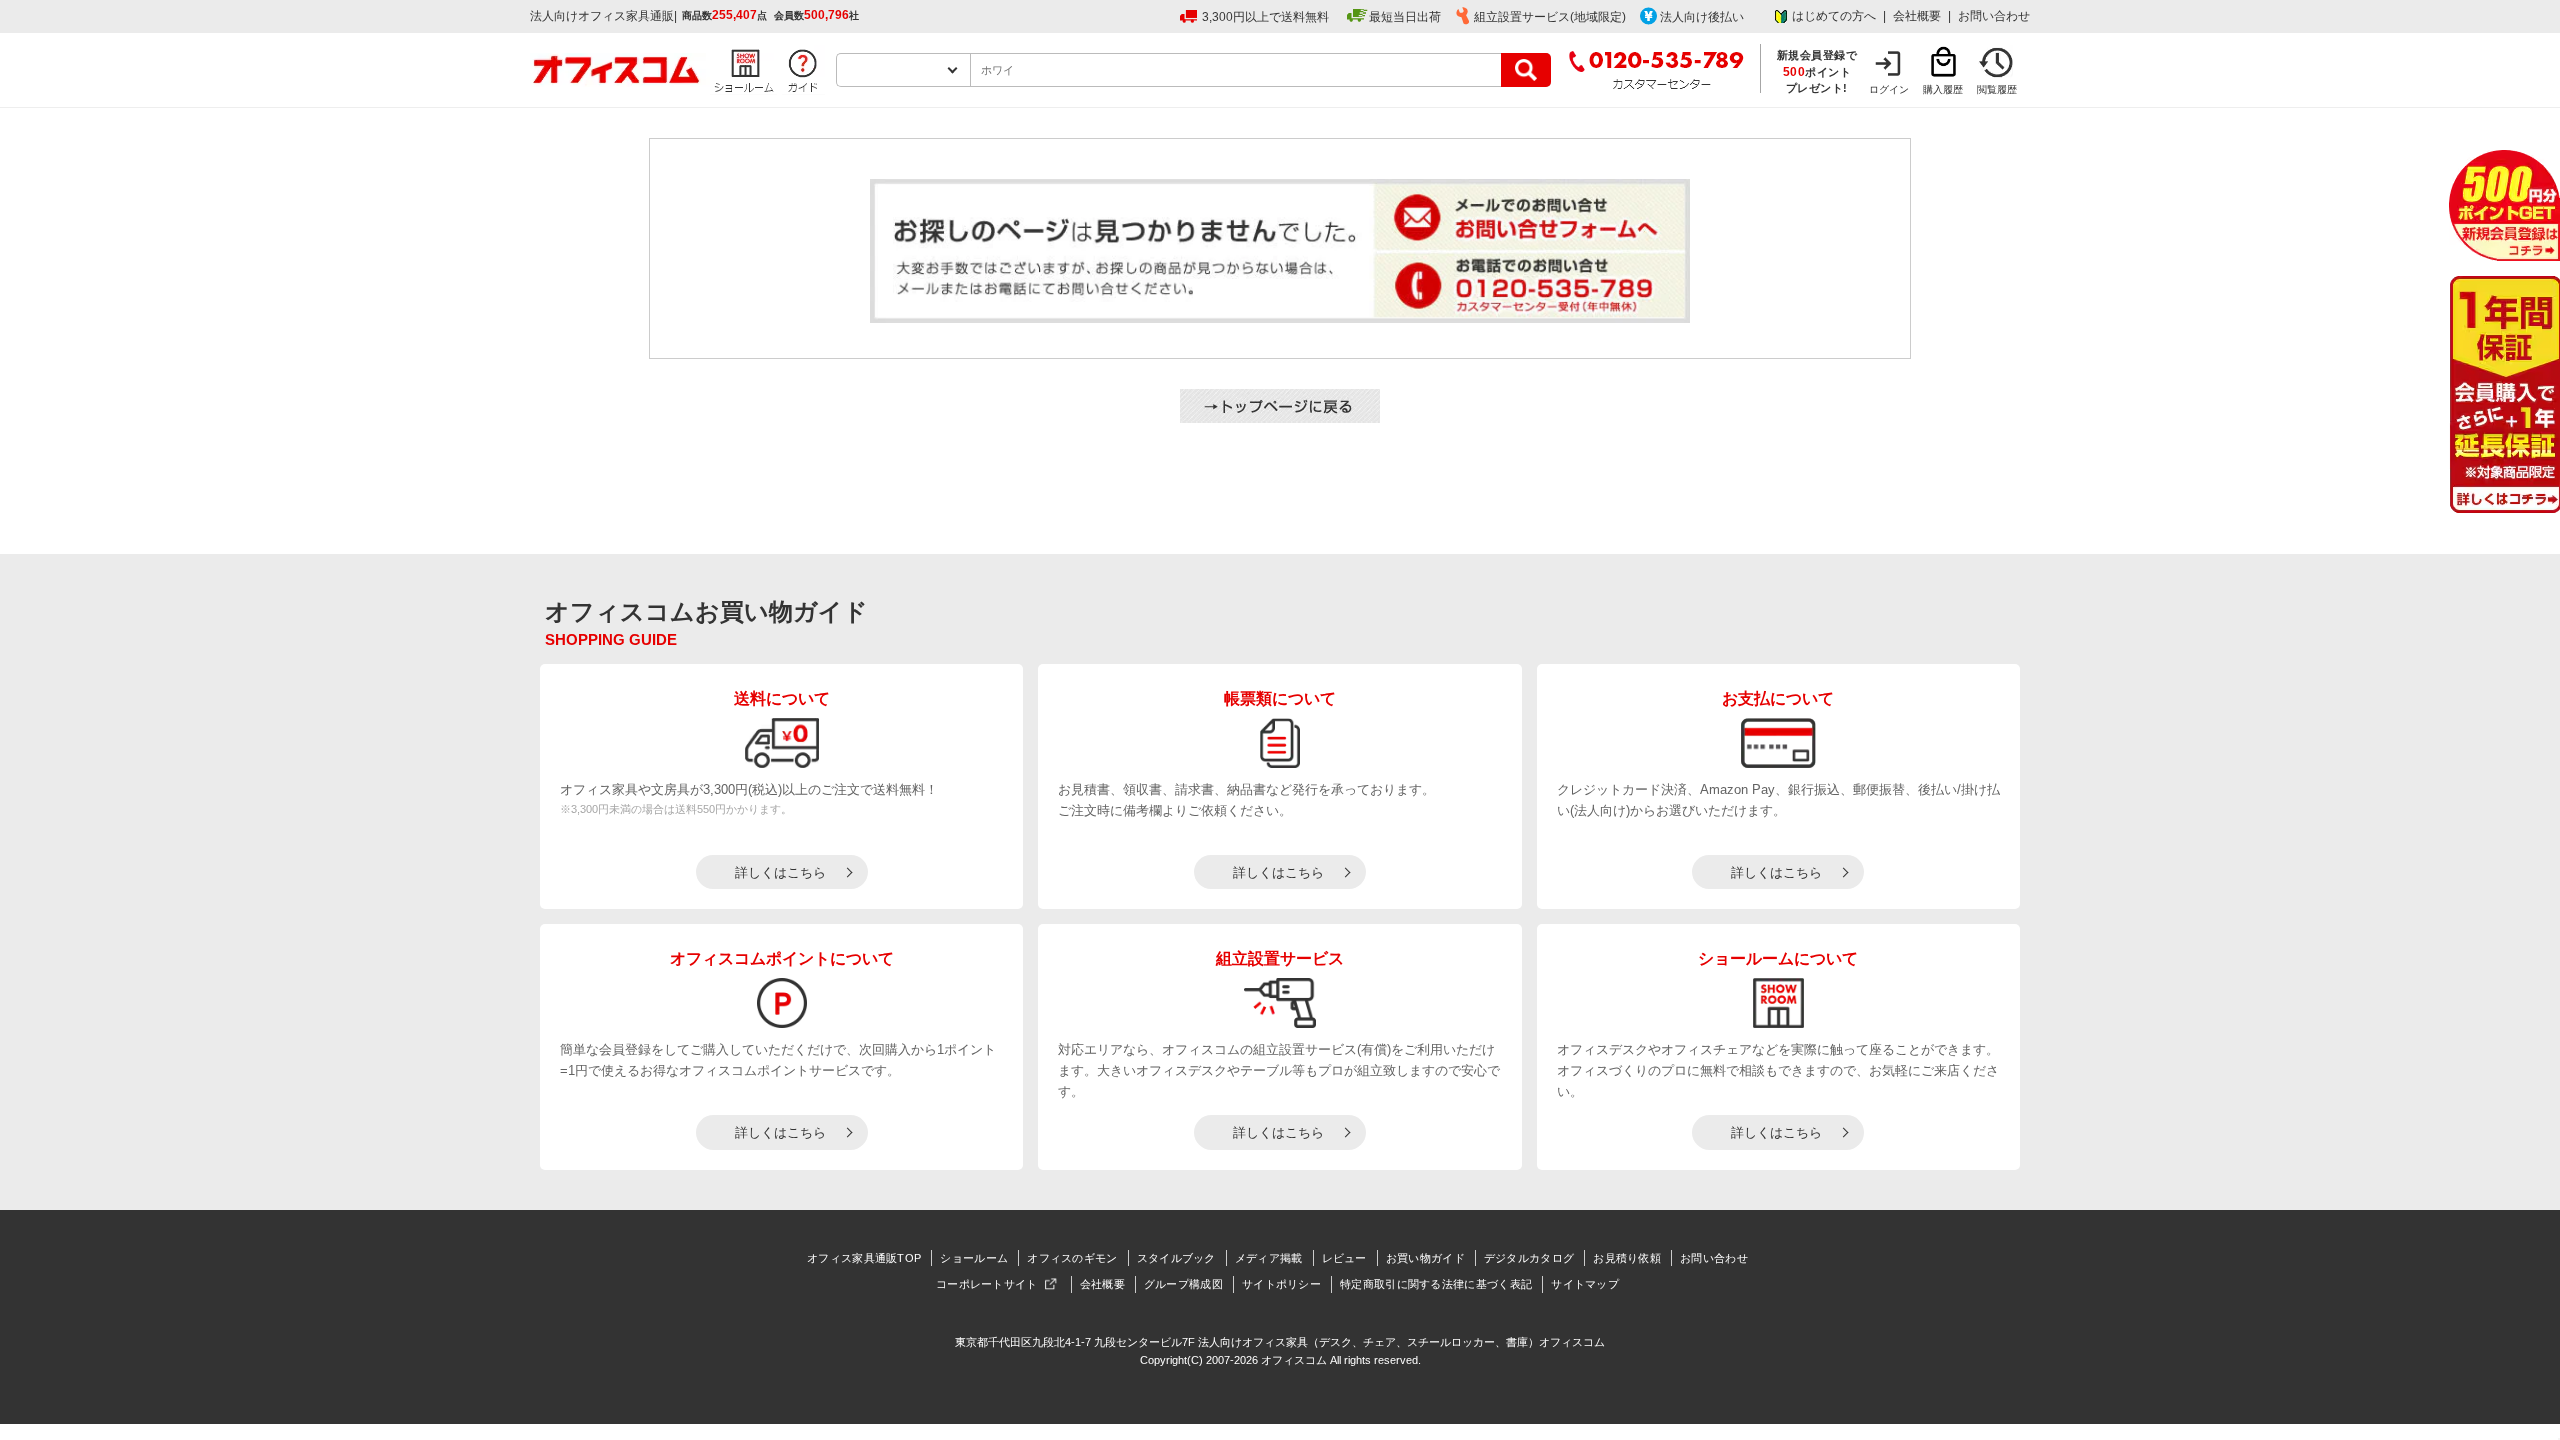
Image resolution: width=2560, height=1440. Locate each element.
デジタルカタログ (1529, 1258)
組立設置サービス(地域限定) (1550, 17)
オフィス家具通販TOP (864, 1258)
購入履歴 (1943, 89)
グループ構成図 (1183, 1284)
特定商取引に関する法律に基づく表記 (1436, 1284)
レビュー (1344, 1258)
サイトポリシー (1281, 1284)
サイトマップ (1585, 1284)
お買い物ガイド (1425, 1258)
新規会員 (2504, 205)
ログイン (1889, 89)
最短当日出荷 (1405, 17)
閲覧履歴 (1997, 89)
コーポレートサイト (987, 1284)
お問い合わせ (1994, 16)
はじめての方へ (1834, 16)
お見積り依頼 (1627, 1258)
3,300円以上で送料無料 (1265, 17)
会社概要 (1917, 16)
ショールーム (974, 1258)
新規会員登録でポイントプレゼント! (1817, 71)
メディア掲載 (1269, 1258)
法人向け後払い (1702, 17)
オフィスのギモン (1072, 1258)
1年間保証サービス (2503, 394)
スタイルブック (1176, 1258)
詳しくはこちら (780, 872)
